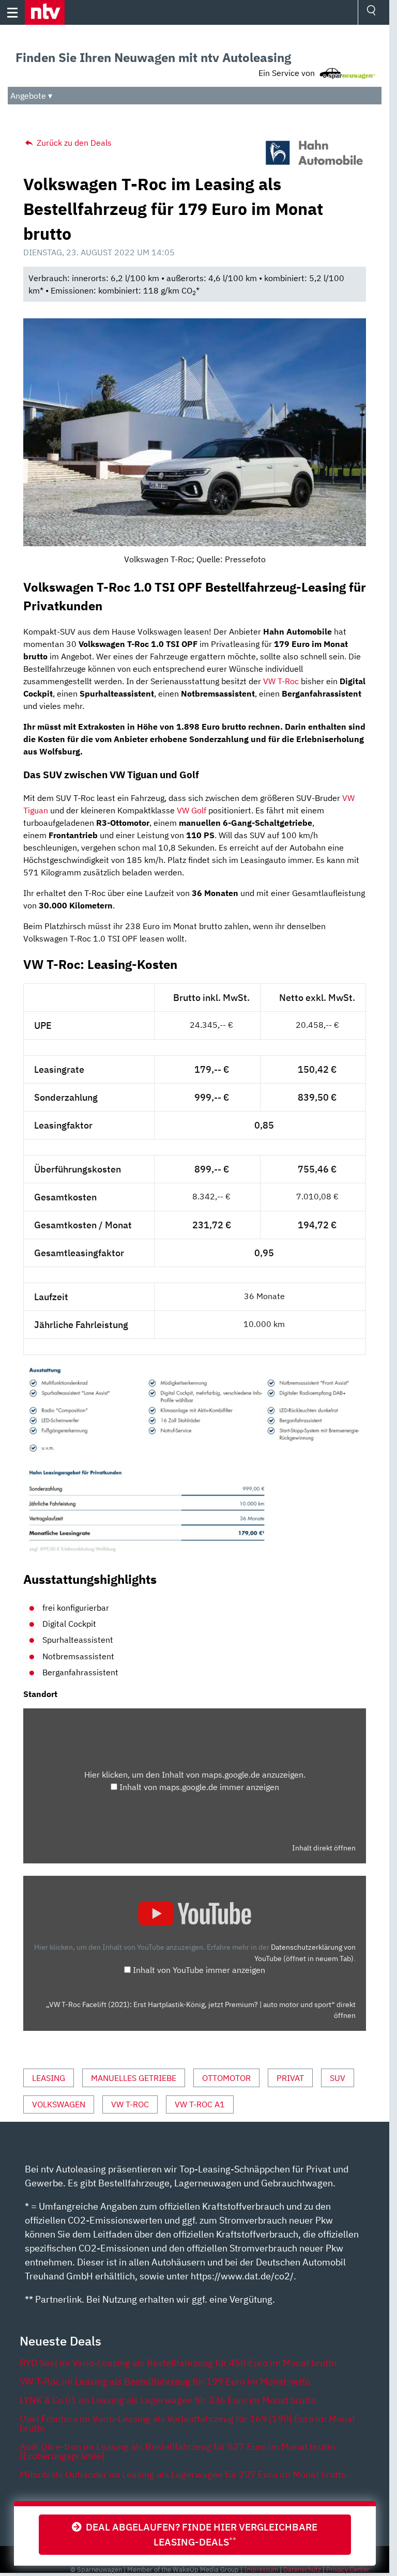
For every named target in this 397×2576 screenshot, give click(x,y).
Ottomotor (226, 2078)
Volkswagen (59, 2104)
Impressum (261, 2570)
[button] (45, 12)
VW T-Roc (281, 681)
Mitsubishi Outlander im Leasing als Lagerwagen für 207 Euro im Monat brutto (183, 2474)
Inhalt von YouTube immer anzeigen (199, 1970)
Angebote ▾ (31, 96)
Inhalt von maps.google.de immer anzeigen (199, 1787)
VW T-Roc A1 (200, 2104)
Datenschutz (302, 2570)
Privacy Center (348, 2570)
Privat (290, 2078)
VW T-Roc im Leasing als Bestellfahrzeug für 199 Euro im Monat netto (165, 2381)
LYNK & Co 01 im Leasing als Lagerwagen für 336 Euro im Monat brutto (168, 2400)
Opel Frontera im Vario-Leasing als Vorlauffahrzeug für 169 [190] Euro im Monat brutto (187, 2423)
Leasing (49, 2078)
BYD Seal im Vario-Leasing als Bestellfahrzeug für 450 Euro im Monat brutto (178, 2363)
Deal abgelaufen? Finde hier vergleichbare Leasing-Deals (200, 2534)
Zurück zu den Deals (73, 143)
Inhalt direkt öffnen (324, 1848)
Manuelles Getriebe (134, 2078)
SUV (338, 2078)
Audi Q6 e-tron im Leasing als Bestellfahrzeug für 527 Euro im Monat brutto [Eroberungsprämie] (177, 2451)
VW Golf (192, 810)
